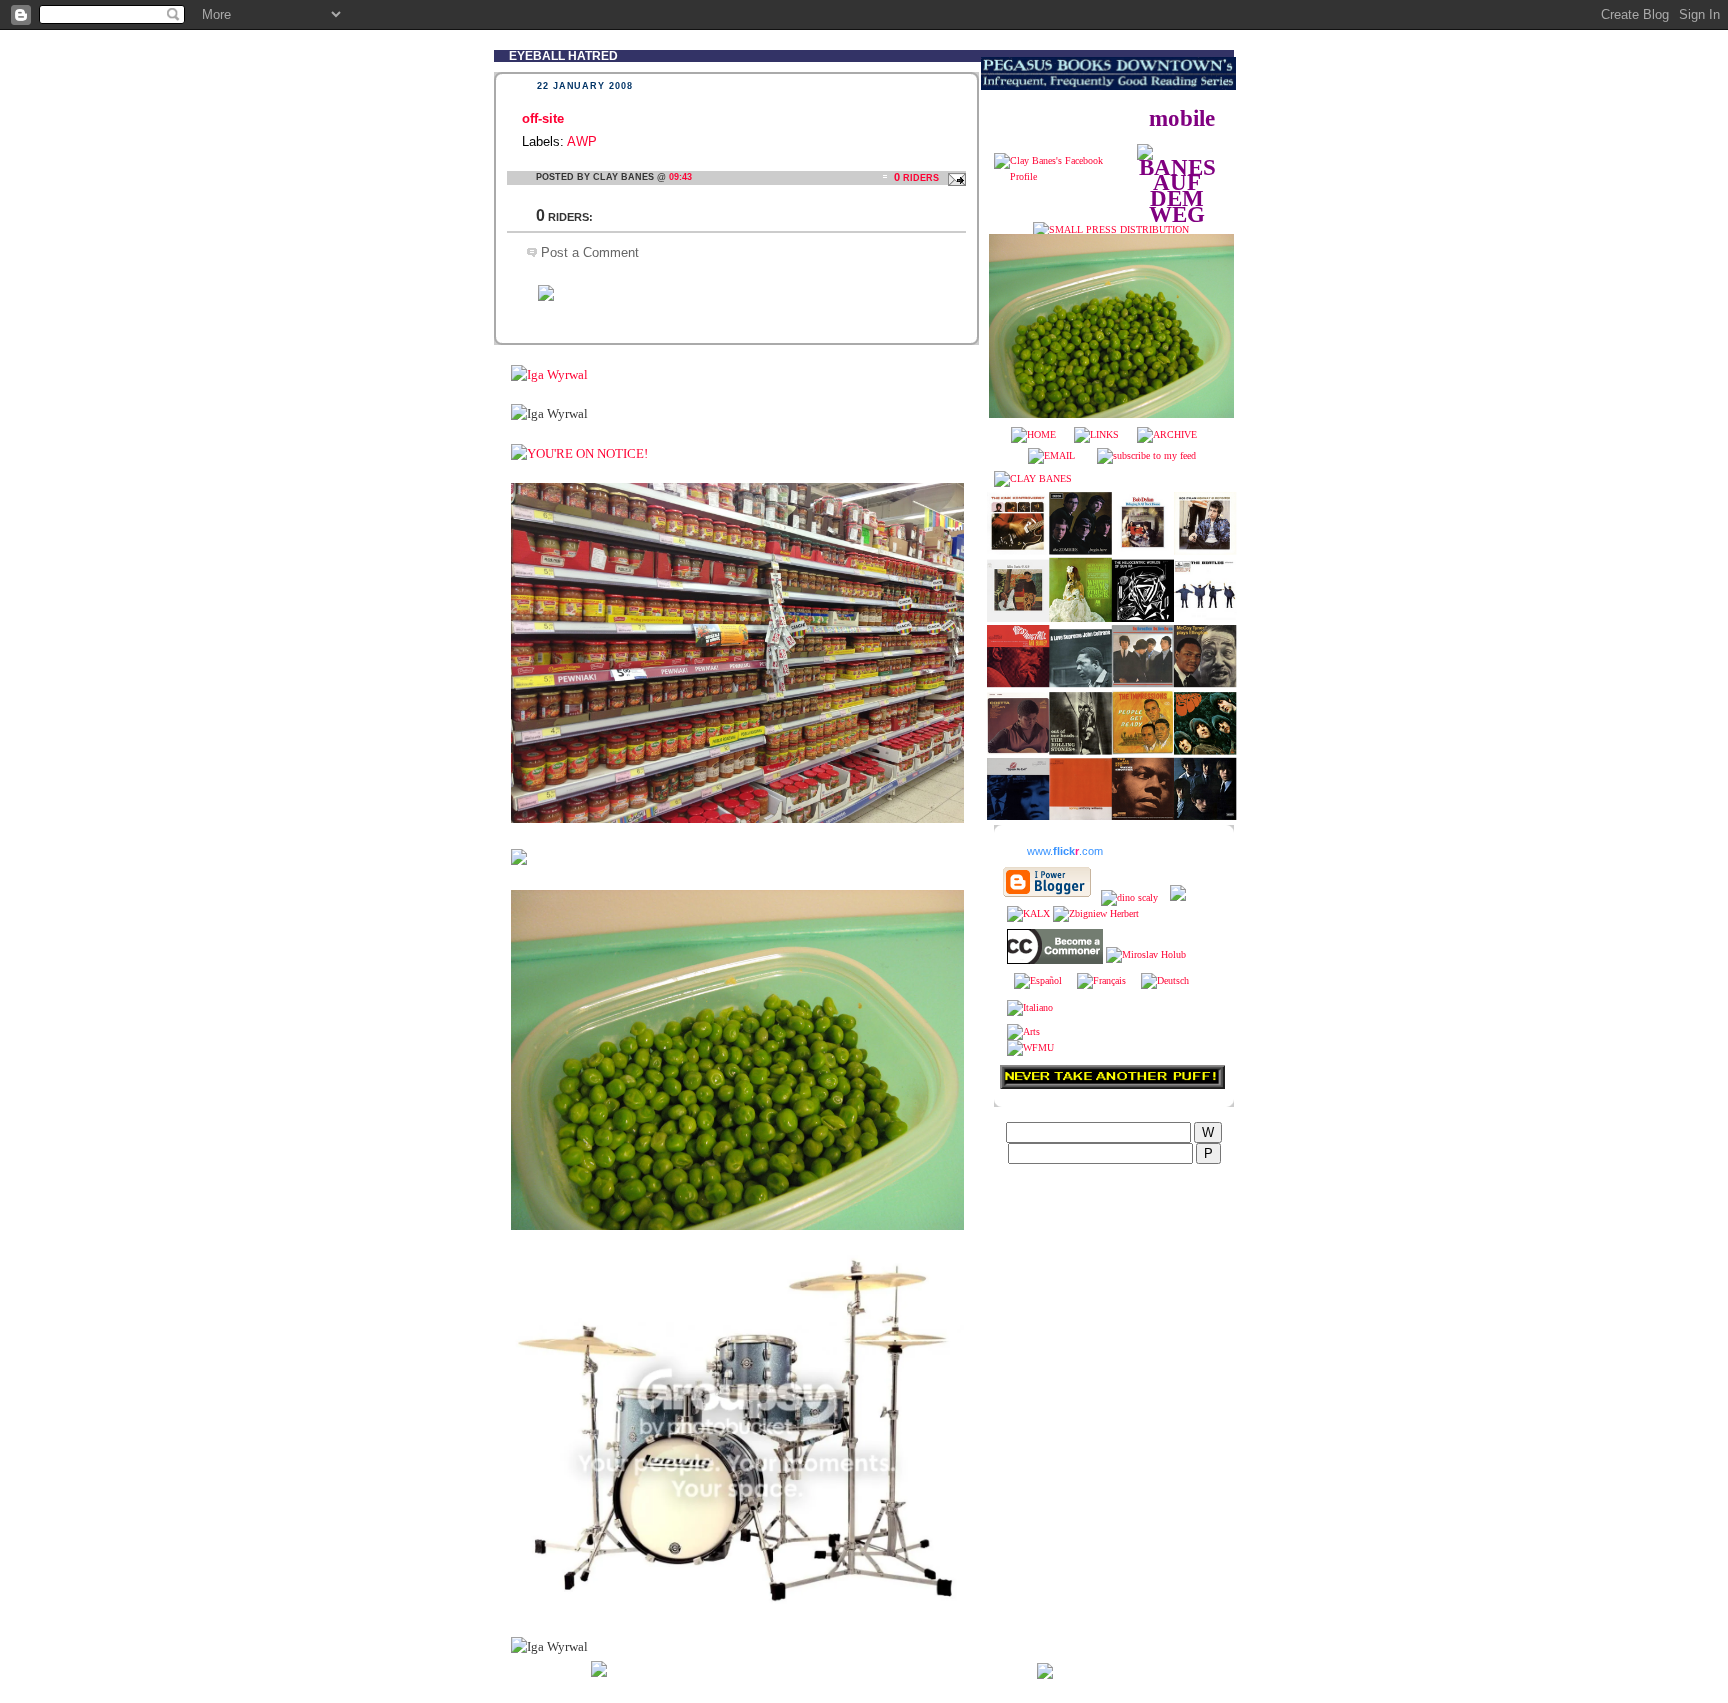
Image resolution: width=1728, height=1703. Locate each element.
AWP (582, 141)
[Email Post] (954, 177)
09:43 (680, 177)
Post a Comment (590, 252)
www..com (1065, 851)
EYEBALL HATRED (563, 55)
